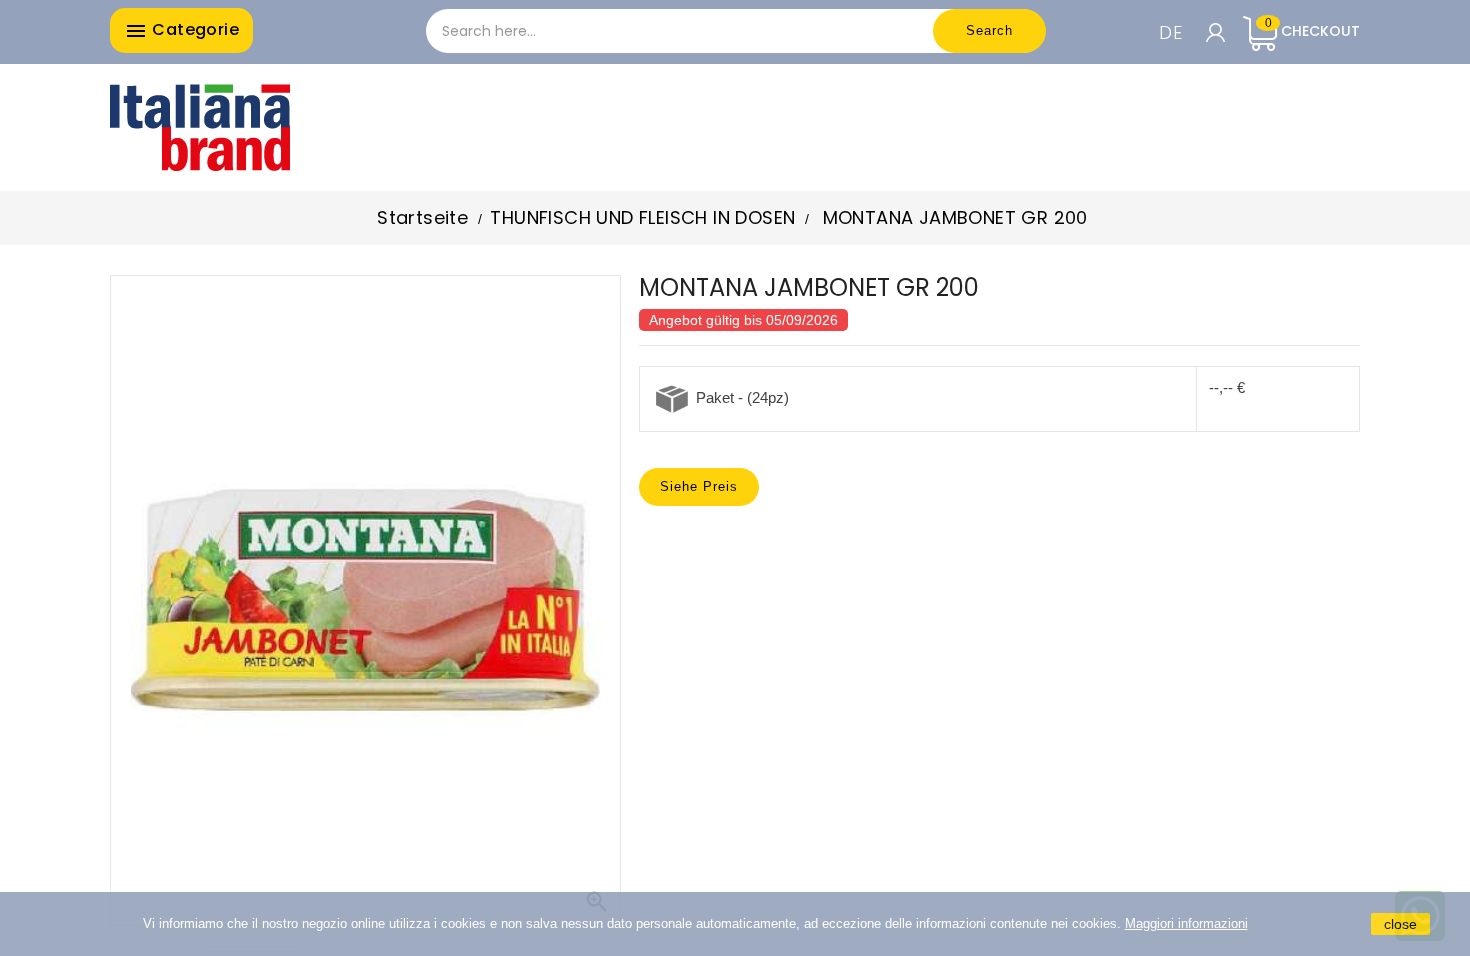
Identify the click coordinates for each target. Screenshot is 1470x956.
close (1400, 924)
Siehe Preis (699, 486)
